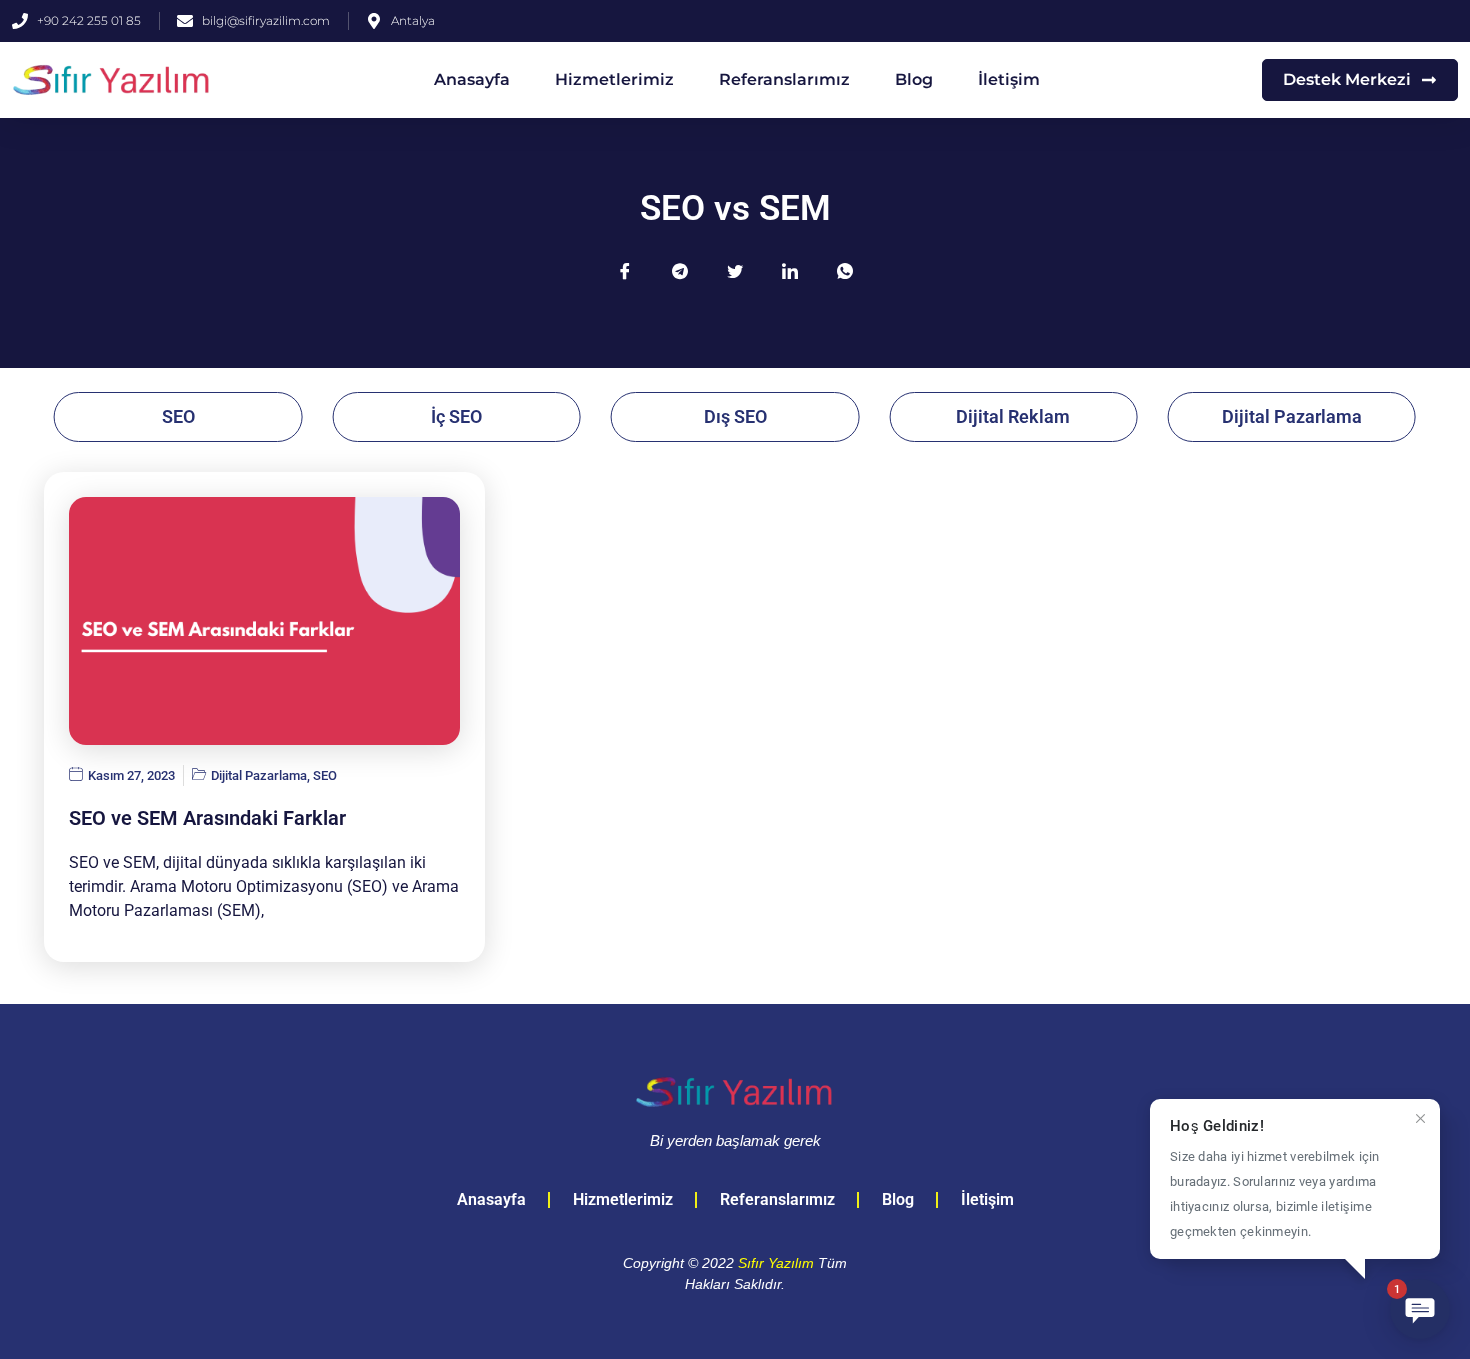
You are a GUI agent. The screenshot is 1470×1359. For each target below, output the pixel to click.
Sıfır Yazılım (776, 1263)
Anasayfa (472, 79)
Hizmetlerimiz (614, 79)
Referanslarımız (784, 79)
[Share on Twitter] (735, 271)
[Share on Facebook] (625, 271)
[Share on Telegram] (680, 271)
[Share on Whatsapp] (845, 271)
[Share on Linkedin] (790, 271)
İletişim (1009, 79)
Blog (914, 79)
